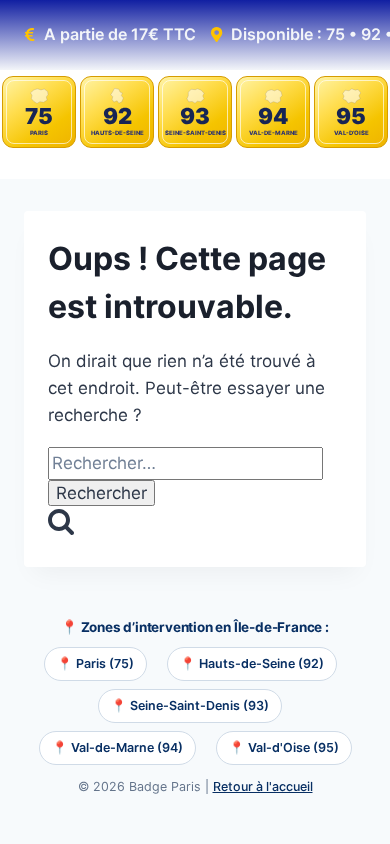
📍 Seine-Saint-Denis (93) (190, 705)
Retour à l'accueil (263, 786)
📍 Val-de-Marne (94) (117, 747)
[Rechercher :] (185, 463)
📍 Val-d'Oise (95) (284, 747)
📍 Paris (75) (95, 663)
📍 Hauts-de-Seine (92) (252, 663)
